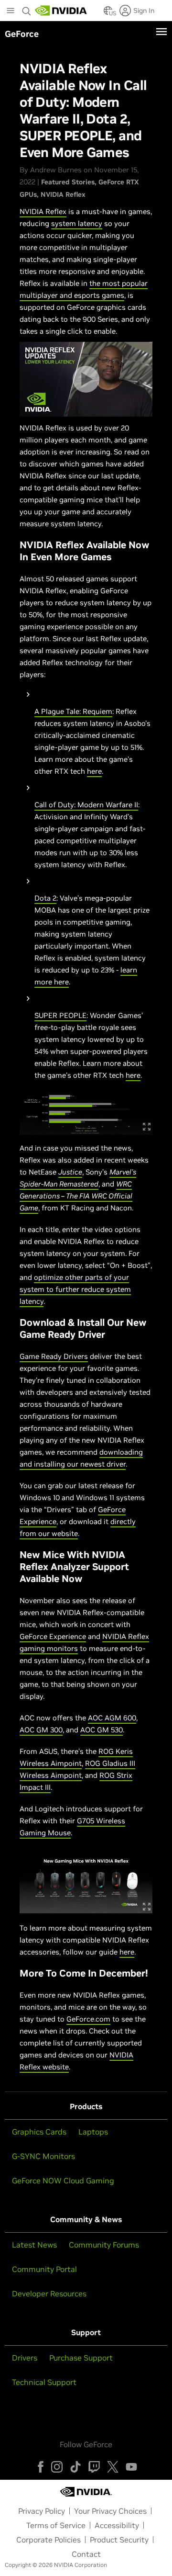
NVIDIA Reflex (63, 194)
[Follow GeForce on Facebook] (41, 2467)
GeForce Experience (53, 1636)
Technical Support (44, 2382)
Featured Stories (68, 182)
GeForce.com (88, 2019)
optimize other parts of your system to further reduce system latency (75, 1289)
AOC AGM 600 (112, 1718)
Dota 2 (45, 898)
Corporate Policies (48, 2540)
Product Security (119, 2540)
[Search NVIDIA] (27, 9)
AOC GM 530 (102, 1730)
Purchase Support (81, 2358)
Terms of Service (56, 2525)
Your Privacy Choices (110, 2511)
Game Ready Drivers (54, 1356)
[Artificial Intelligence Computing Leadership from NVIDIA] (61, 11)
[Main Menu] (11, 11)
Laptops (93, 2132)
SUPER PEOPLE (60, 1015)
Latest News (34, 2245)
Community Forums (104, 2245)
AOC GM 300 (41, 1730)
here (94, 771)
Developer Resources (49, 2294)
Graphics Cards (39, 2132)
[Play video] (86, 379)
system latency (77, 223)
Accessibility (117, 2525)
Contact (86, 2554)
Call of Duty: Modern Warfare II (86, 805)
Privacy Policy (42, 2511)
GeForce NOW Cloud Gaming (63, 2181)
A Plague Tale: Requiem (73, 711)
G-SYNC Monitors (43, 2156)
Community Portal (44, 2269)
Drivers (25, 2358)
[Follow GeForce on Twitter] (113, 2467)
